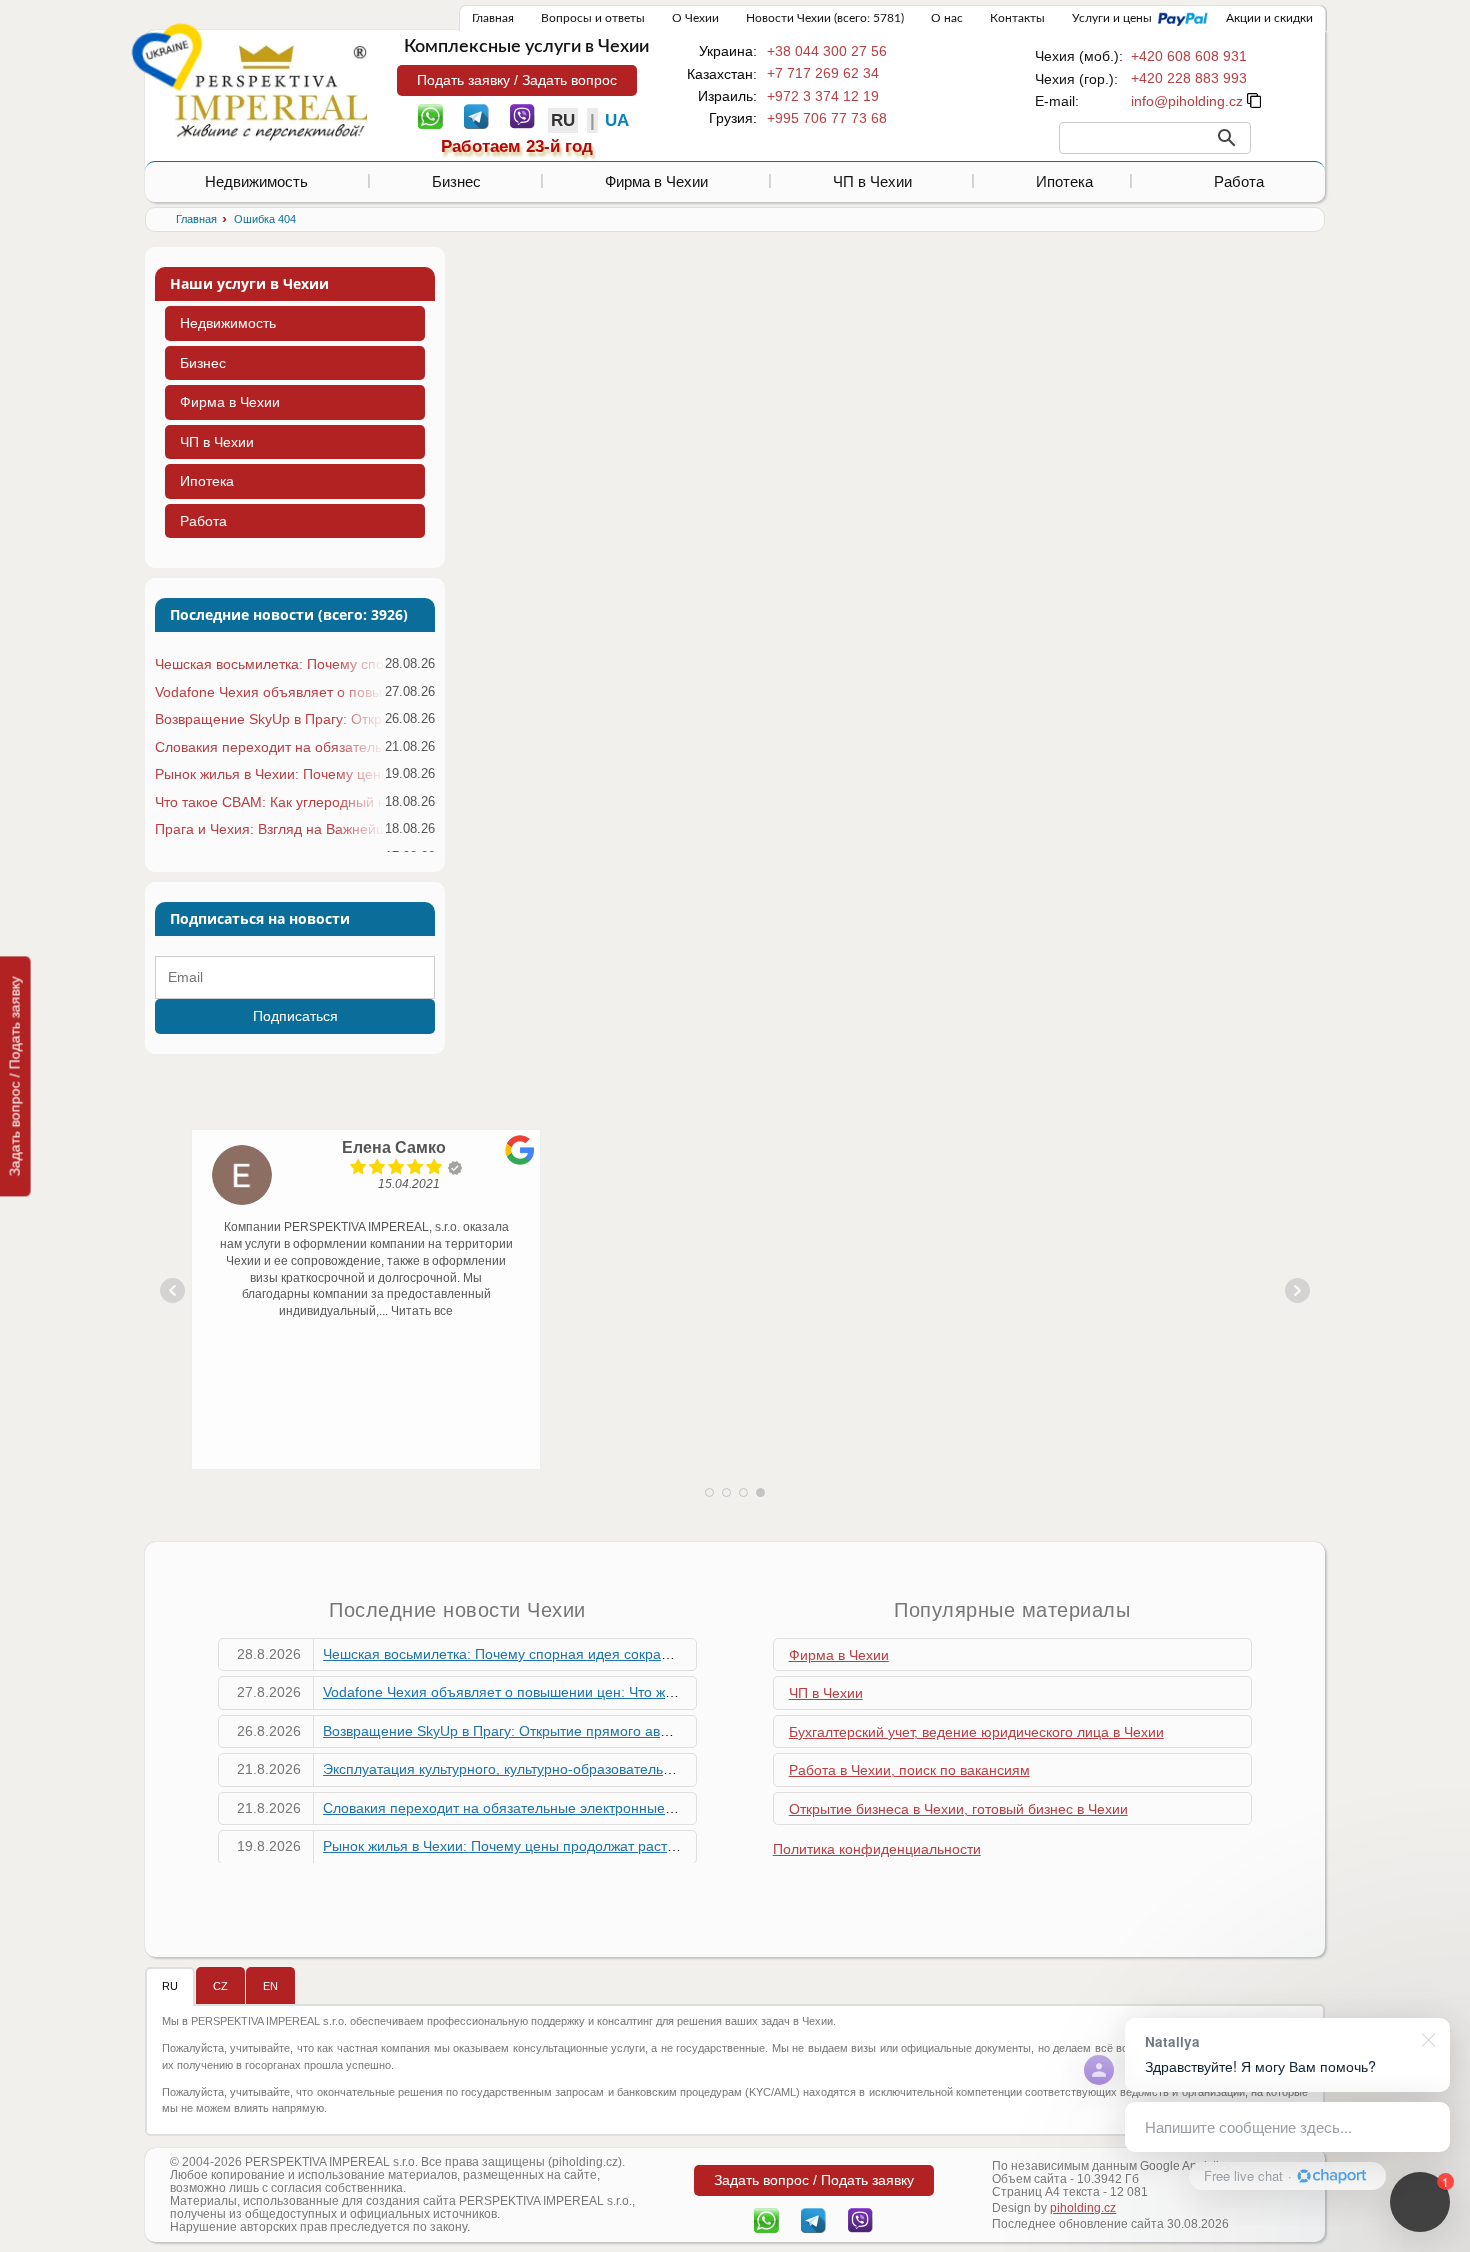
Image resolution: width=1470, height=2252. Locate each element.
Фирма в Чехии (656, 181)
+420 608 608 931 (1189, 56)
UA (617, 120)
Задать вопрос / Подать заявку (15, 1076)
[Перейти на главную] (271, 92)
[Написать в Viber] (522, 115)
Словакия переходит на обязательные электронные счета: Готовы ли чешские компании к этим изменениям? (269, 747)
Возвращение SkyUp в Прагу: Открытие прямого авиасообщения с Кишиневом (269, 719)
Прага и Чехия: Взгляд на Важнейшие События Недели (269, 829)
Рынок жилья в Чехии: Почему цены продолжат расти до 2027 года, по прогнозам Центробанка (269, 774)
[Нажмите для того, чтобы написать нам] (1187, 101)
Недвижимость (256, 181)
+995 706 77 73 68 (827, 118)
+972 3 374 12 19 (823, 96)
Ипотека (1064, 181)
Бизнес (456, 181)
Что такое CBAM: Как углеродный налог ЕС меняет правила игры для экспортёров (269, 802)
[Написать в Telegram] (476, 115)
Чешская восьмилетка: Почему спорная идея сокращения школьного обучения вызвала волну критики (269, 664)
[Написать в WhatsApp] (430, 115)
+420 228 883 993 (1189, 78)
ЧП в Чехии (872, 181)
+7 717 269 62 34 (823, 73)
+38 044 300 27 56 (827, 51)
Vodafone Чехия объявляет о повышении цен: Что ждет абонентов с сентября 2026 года (269, 692)
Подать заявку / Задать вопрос (517, 80)
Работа (1239, 181)
